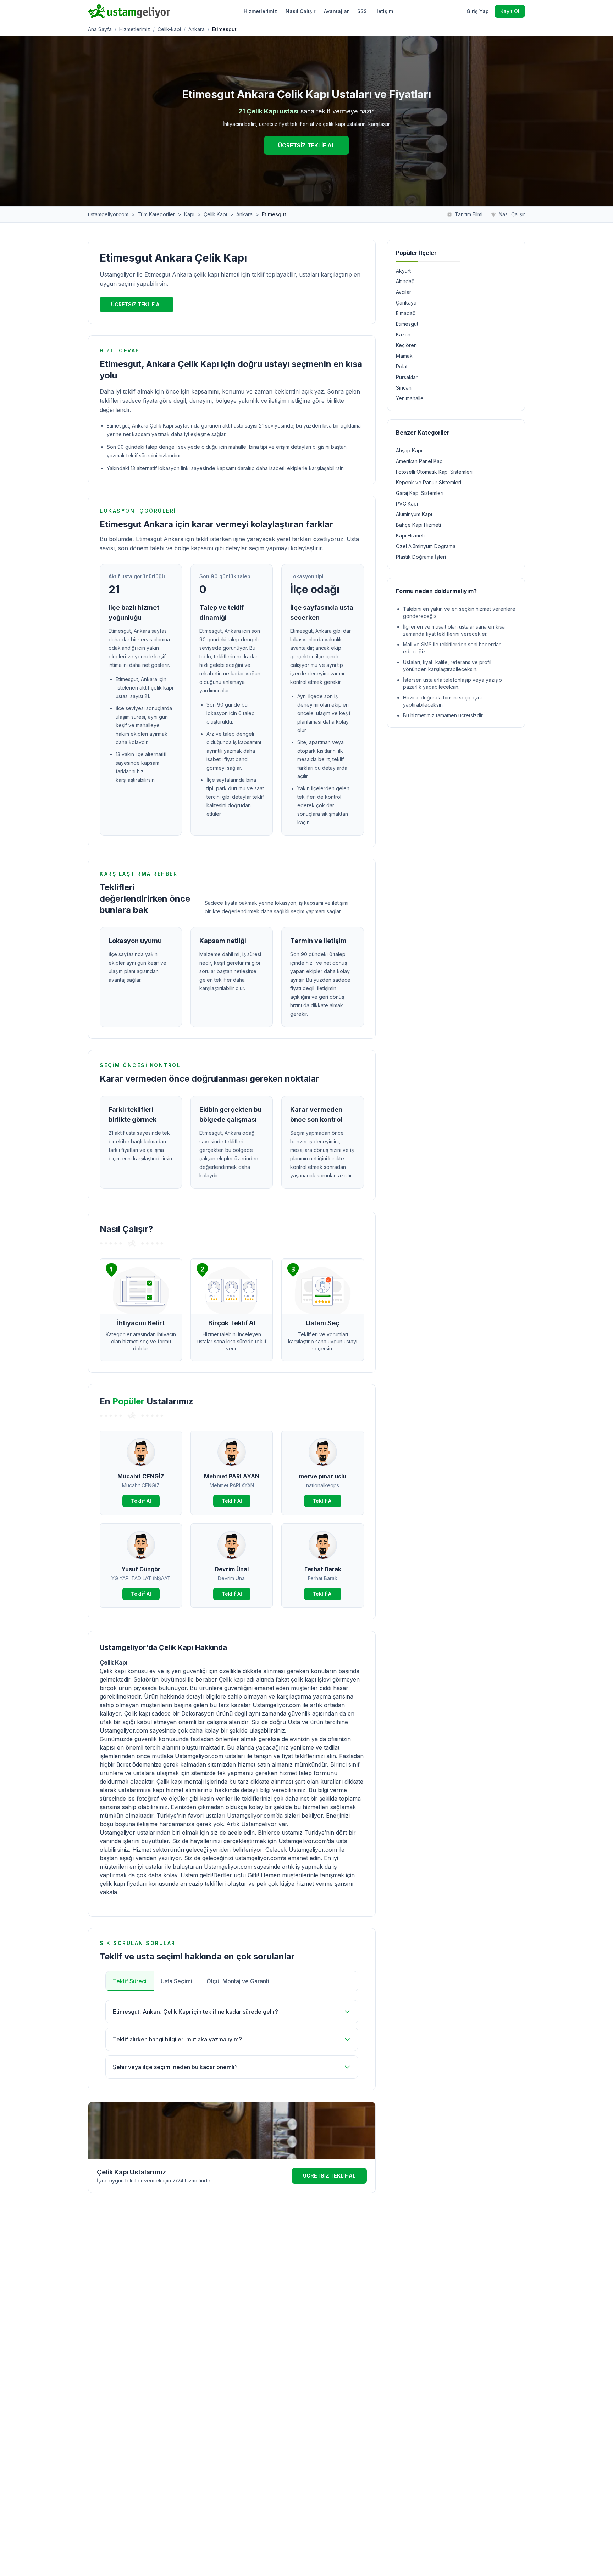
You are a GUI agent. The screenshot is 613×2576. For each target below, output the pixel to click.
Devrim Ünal (232, 1569)
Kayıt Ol (510, 11)
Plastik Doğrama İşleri (421, 557)
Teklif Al (141, 1501)
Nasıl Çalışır (300, 11)
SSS (362, 11)
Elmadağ (406, 313)
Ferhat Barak (323, 1569)
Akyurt (403, 271)
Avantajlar (336, 11)
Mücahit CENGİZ (141, 1476)
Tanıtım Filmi (469, 214)
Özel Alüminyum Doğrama (426, 546)
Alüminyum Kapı (414, 514)
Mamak (404, 356)
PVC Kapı (407, 504)
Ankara (197, 29)
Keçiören (406, 345)
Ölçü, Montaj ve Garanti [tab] (238, 1981)
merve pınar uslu (323, 1476)
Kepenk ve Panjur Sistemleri (429, 482)
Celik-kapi (169, 29)
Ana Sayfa (100, 29)
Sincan (404, 388)
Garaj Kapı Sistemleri (420, 493)
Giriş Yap (478, 11)
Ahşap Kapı (409, 450)
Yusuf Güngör (141, 1569)
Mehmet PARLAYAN (232, 1476)
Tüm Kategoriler (156, 214)
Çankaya (406, 303)
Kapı (189, 214)
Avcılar (404, 292)
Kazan (403, 334)
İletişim (384, 11)
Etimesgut (407, 324)
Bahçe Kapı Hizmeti (418, 525)
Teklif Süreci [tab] (130, 1981)
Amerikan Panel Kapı (420, 461)
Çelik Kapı (215, 214)
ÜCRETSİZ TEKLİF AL (306, 145)
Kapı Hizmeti (410, 536)
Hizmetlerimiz (260, 11)
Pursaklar (407, 377)
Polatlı (403, 366)
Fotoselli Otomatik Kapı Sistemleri (434, 472)
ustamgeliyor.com (108, 214)
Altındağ (405, 281)
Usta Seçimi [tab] (176, 1981)
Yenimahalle (410, 398)
